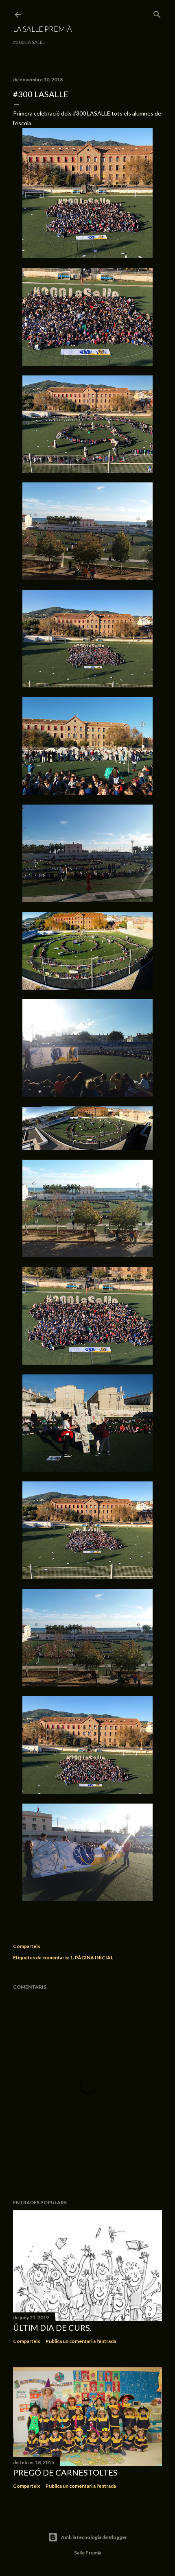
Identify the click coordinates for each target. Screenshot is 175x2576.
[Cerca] (157, 13)
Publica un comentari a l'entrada (81, 2341)
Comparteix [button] (26, 1946)
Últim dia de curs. (52, 2327)
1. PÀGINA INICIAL (92, 1958)
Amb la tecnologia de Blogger (94, 2537)
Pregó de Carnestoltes (65, 2472)
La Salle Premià (43, 29)
